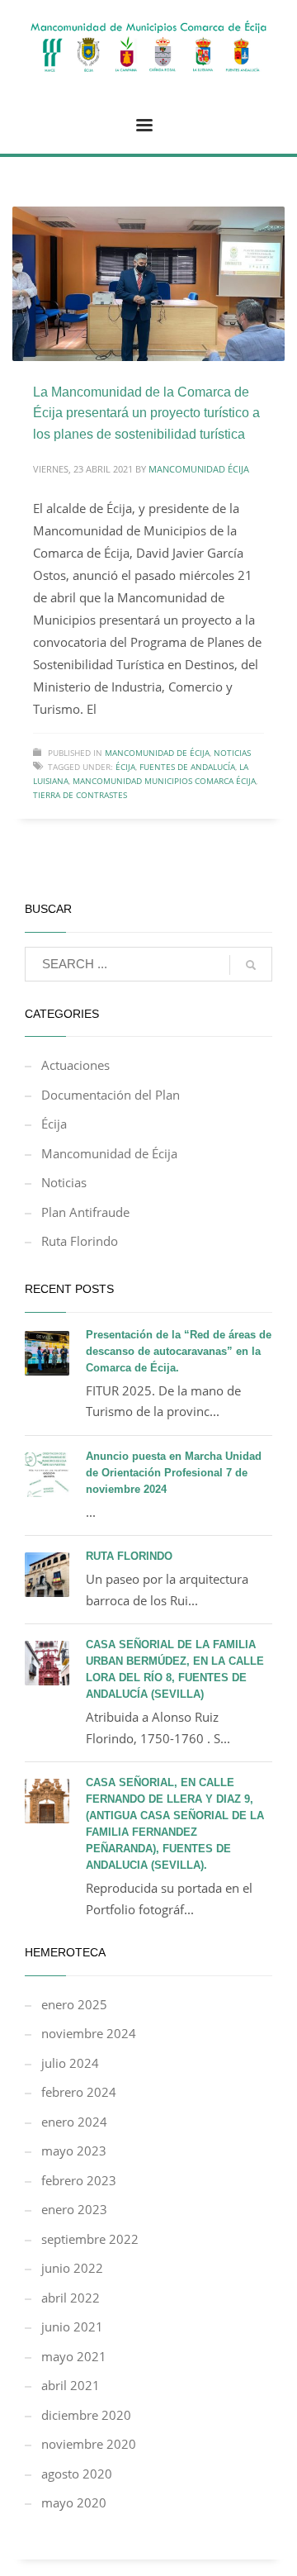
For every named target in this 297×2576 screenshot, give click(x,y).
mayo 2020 (74, 2502)
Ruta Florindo (80, 1241)
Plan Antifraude (85, 1212)
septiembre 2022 (90, 2239)
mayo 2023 (74, 2151)
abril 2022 (71, 2298)
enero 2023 (74, 2209)
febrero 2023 (79, 2180)
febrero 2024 (79, 2092)
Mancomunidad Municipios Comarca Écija (164, 781)
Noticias (232, 753)
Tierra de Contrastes (80, 795)
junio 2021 (72, 2326)
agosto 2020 (77, 2474)
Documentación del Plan (111, 1095)
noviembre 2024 (89, 2033)
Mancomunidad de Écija (157, 753)
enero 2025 (74, 2004)
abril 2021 (71, 2385)
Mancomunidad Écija (199, 469)
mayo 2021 (74, 2356)
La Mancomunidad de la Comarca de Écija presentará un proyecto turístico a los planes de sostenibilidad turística (146, 413)
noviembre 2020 (89, 2444)
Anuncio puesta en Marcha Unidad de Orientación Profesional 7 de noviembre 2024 (174, 1473)
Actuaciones (75, 1065)
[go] (251, 965)
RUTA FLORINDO (129, 1556)
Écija (125, 767)
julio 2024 (70, 2063)
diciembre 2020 (86, 2415)
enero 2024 (74, 2122)
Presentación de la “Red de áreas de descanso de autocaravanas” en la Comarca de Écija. (179, 1351)
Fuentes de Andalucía (187, 767)
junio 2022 (72, 2268)
